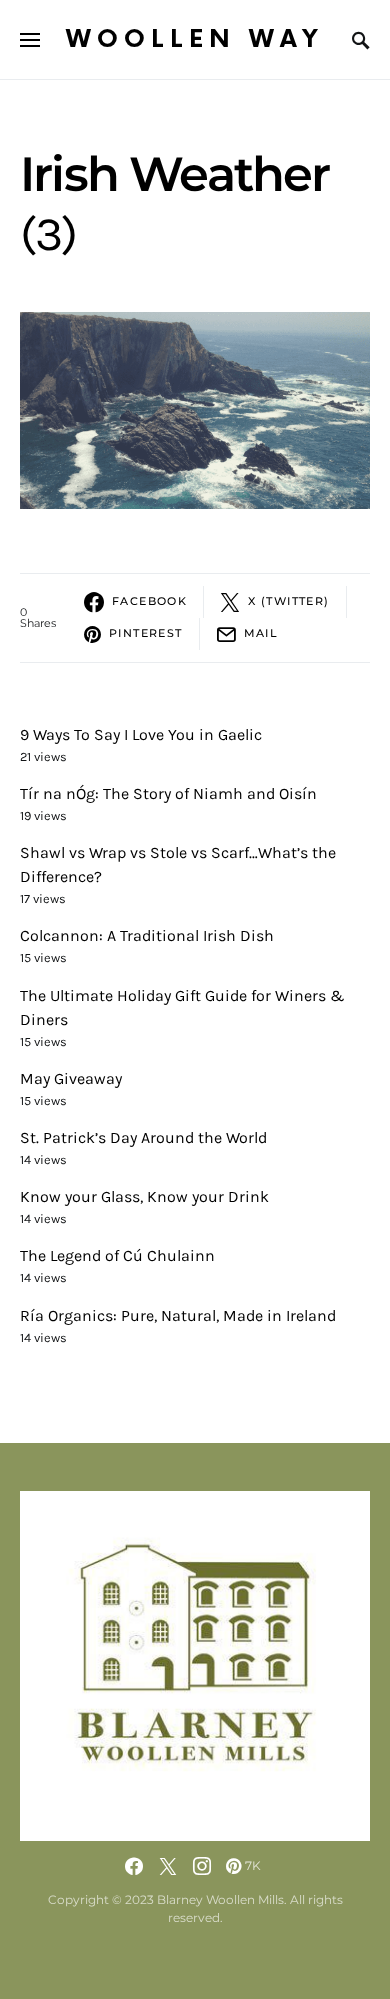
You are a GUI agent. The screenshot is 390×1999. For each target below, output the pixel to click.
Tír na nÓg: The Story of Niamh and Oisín (168, 793)
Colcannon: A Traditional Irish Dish (147, 935)
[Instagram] (202, 1866)
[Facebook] (134, 1866)
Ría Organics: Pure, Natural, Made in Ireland (178, 1315)
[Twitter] (168, 1866)
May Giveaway (71, 1078)
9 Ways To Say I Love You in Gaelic (141, 734)
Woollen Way (195, 39)
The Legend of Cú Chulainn (117, 1255)
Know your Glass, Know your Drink (144, 1196)
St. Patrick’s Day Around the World (143, 1137)
